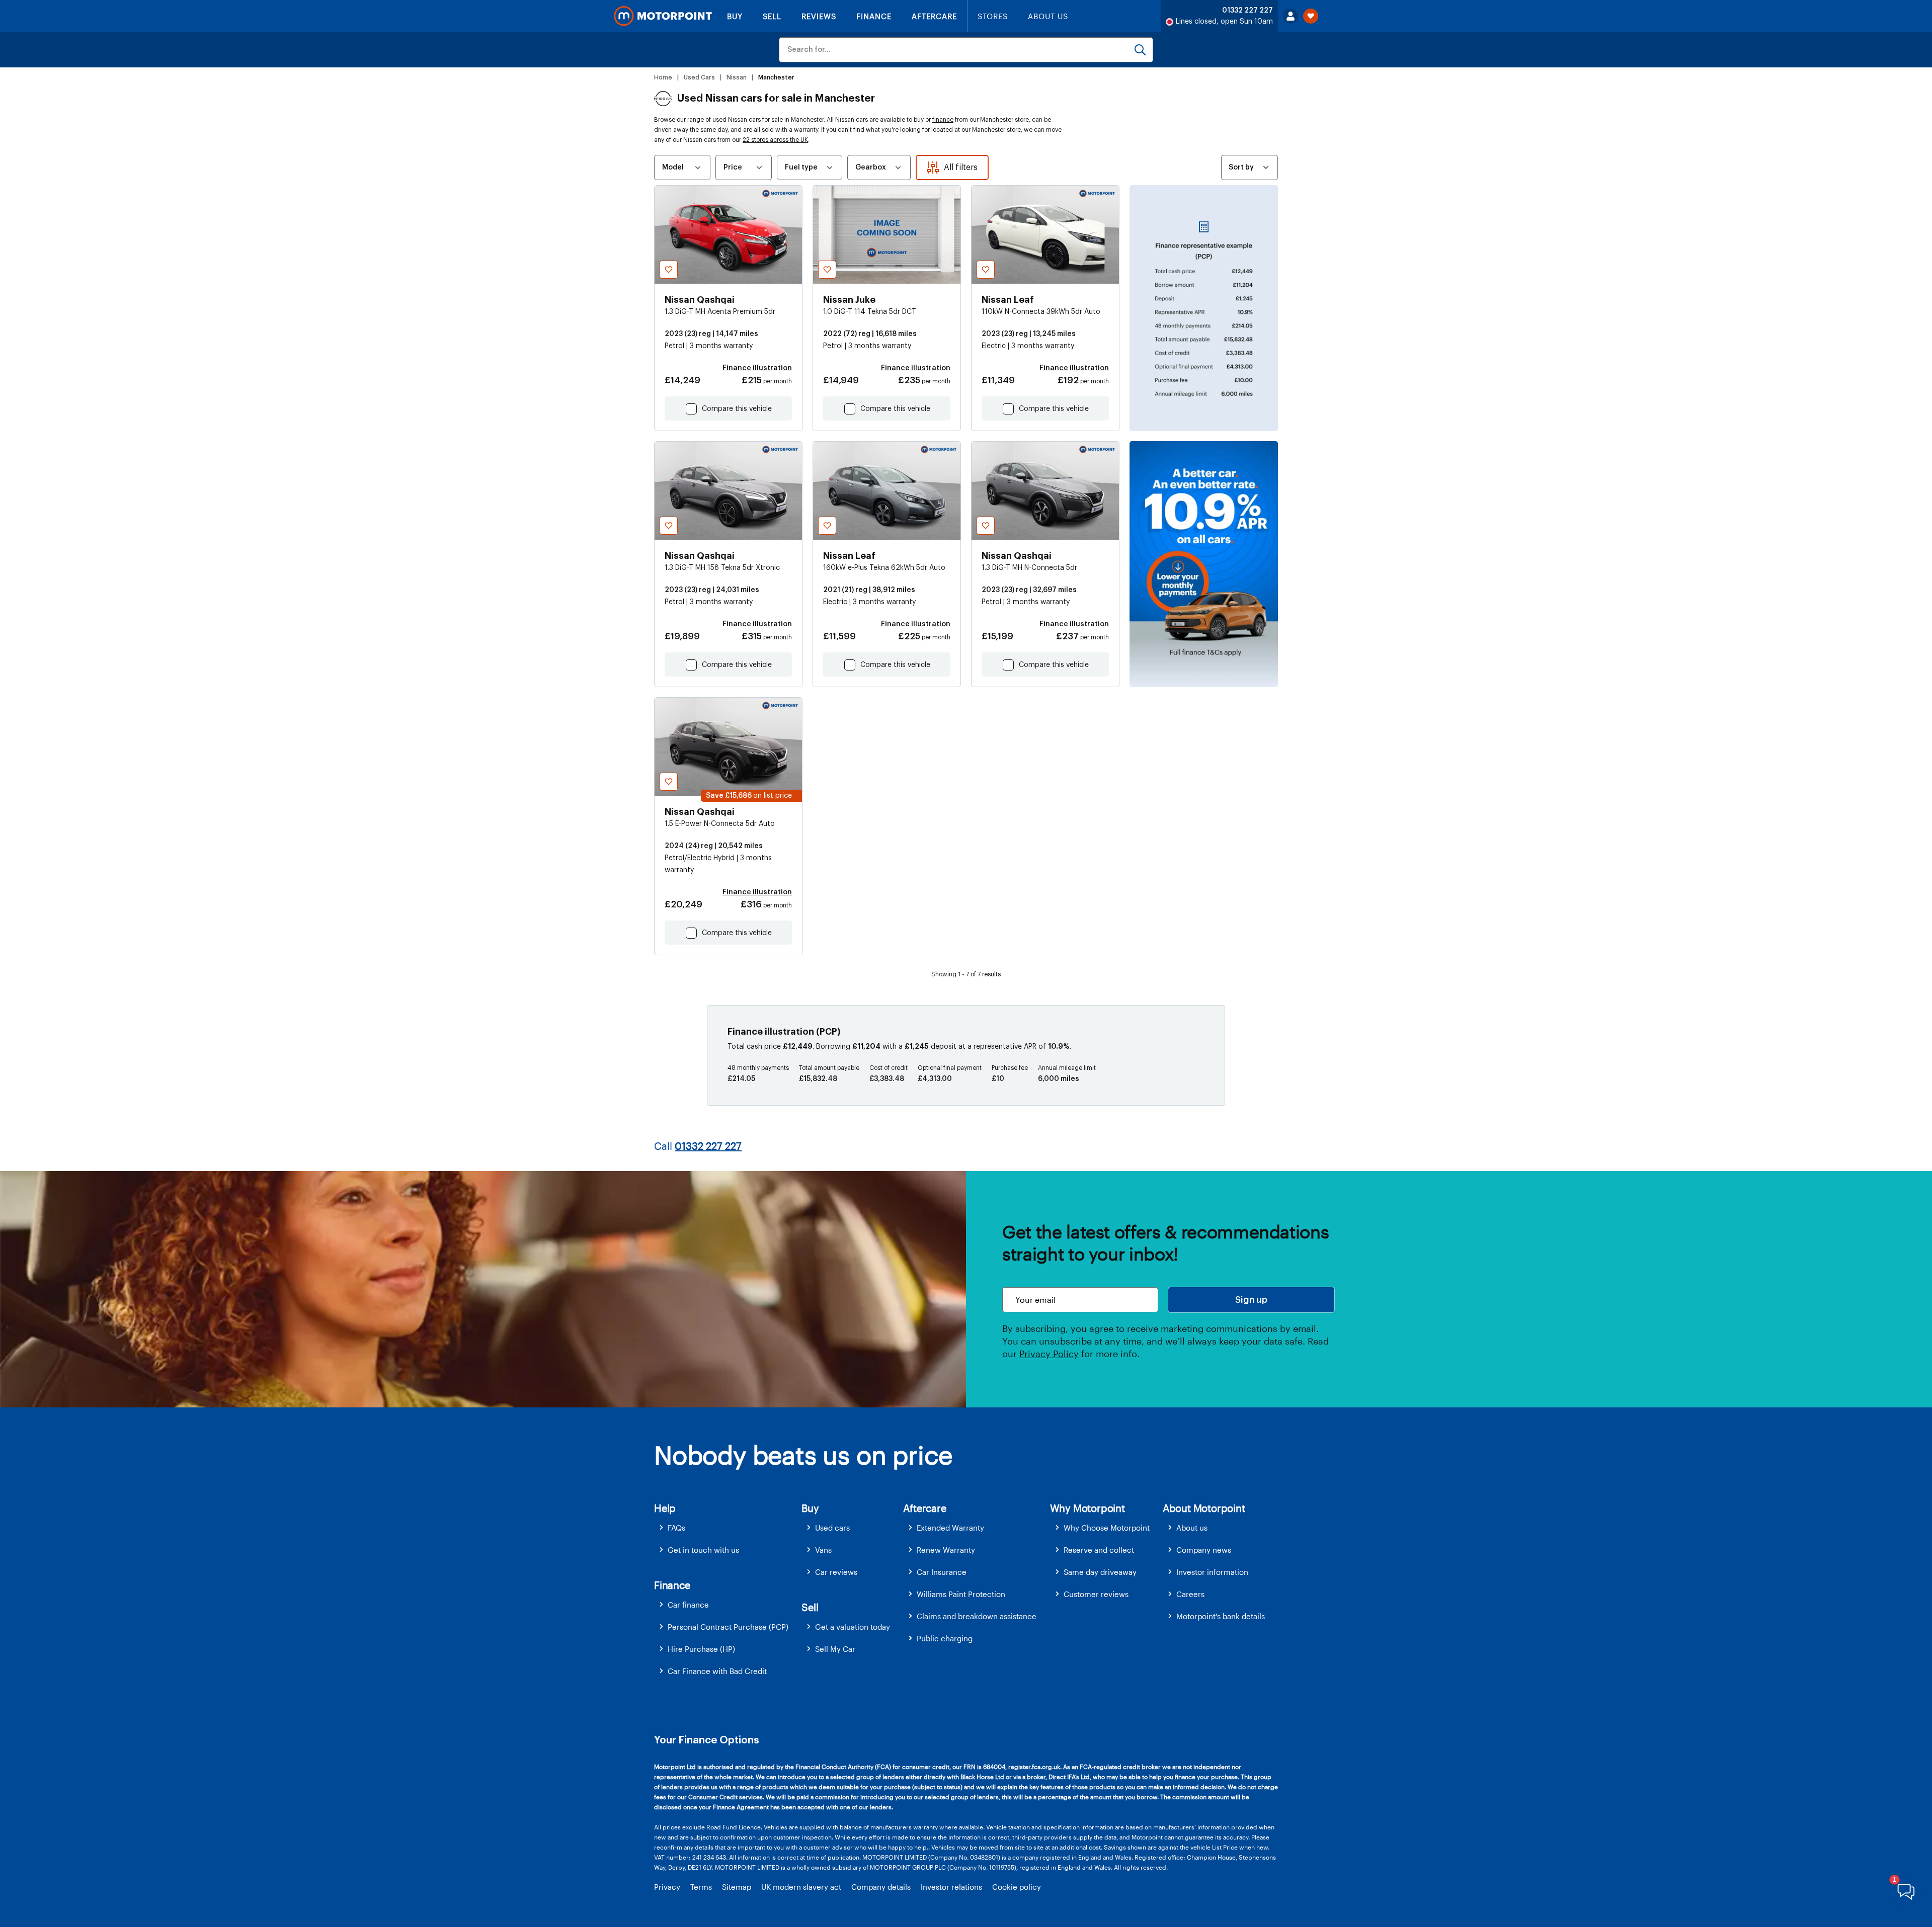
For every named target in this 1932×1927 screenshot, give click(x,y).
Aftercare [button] (924, 1508)
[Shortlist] (1311, 16)
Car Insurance (942, 1572)
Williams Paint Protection (961, 1594)
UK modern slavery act (801, 1887)
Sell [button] (810, 1607)
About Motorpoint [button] (1204, 1508)
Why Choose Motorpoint (1107, 1528)
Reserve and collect (1099, 1550)
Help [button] (665, 1508)
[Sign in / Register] (1291, 16)
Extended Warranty (950, 1528)
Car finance (688, 1605)
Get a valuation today (853, 1627)
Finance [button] (672, 1585)
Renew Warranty (946, 1550)
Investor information (1212, 1572)
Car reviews (836, 1572)
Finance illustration (757, 368)
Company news (1204, 1550)
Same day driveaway (1100, 1572)
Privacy (667, 1887)
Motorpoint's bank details (1221, 1616)
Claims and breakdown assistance (977, 1616)
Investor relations (951, 1887)
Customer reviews (1096, 1594)
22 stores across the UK (775, 140)
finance (943, 120)
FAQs (676, 1528)
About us (1192, 1528)
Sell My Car (835, 1649)
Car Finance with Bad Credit (717, 1671)
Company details (881, 1887)
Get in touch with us (703, 1550)
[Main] (663, 16)
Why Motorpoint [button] (1088, 1508)
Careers (1190, 1594)
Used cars (832, 1528)
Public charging (945, 1638)
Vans (823, 1550)
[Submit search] (1140, 50)
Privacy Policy (1049, 1354)
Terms (701, 1887)
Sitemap (737, 1887)
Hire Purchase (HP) (701, 1649)
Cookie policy (1017, 1887)
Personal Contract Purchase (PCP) (728, 1627)
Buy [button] (810, 1508)
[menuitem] (728, 1528)
